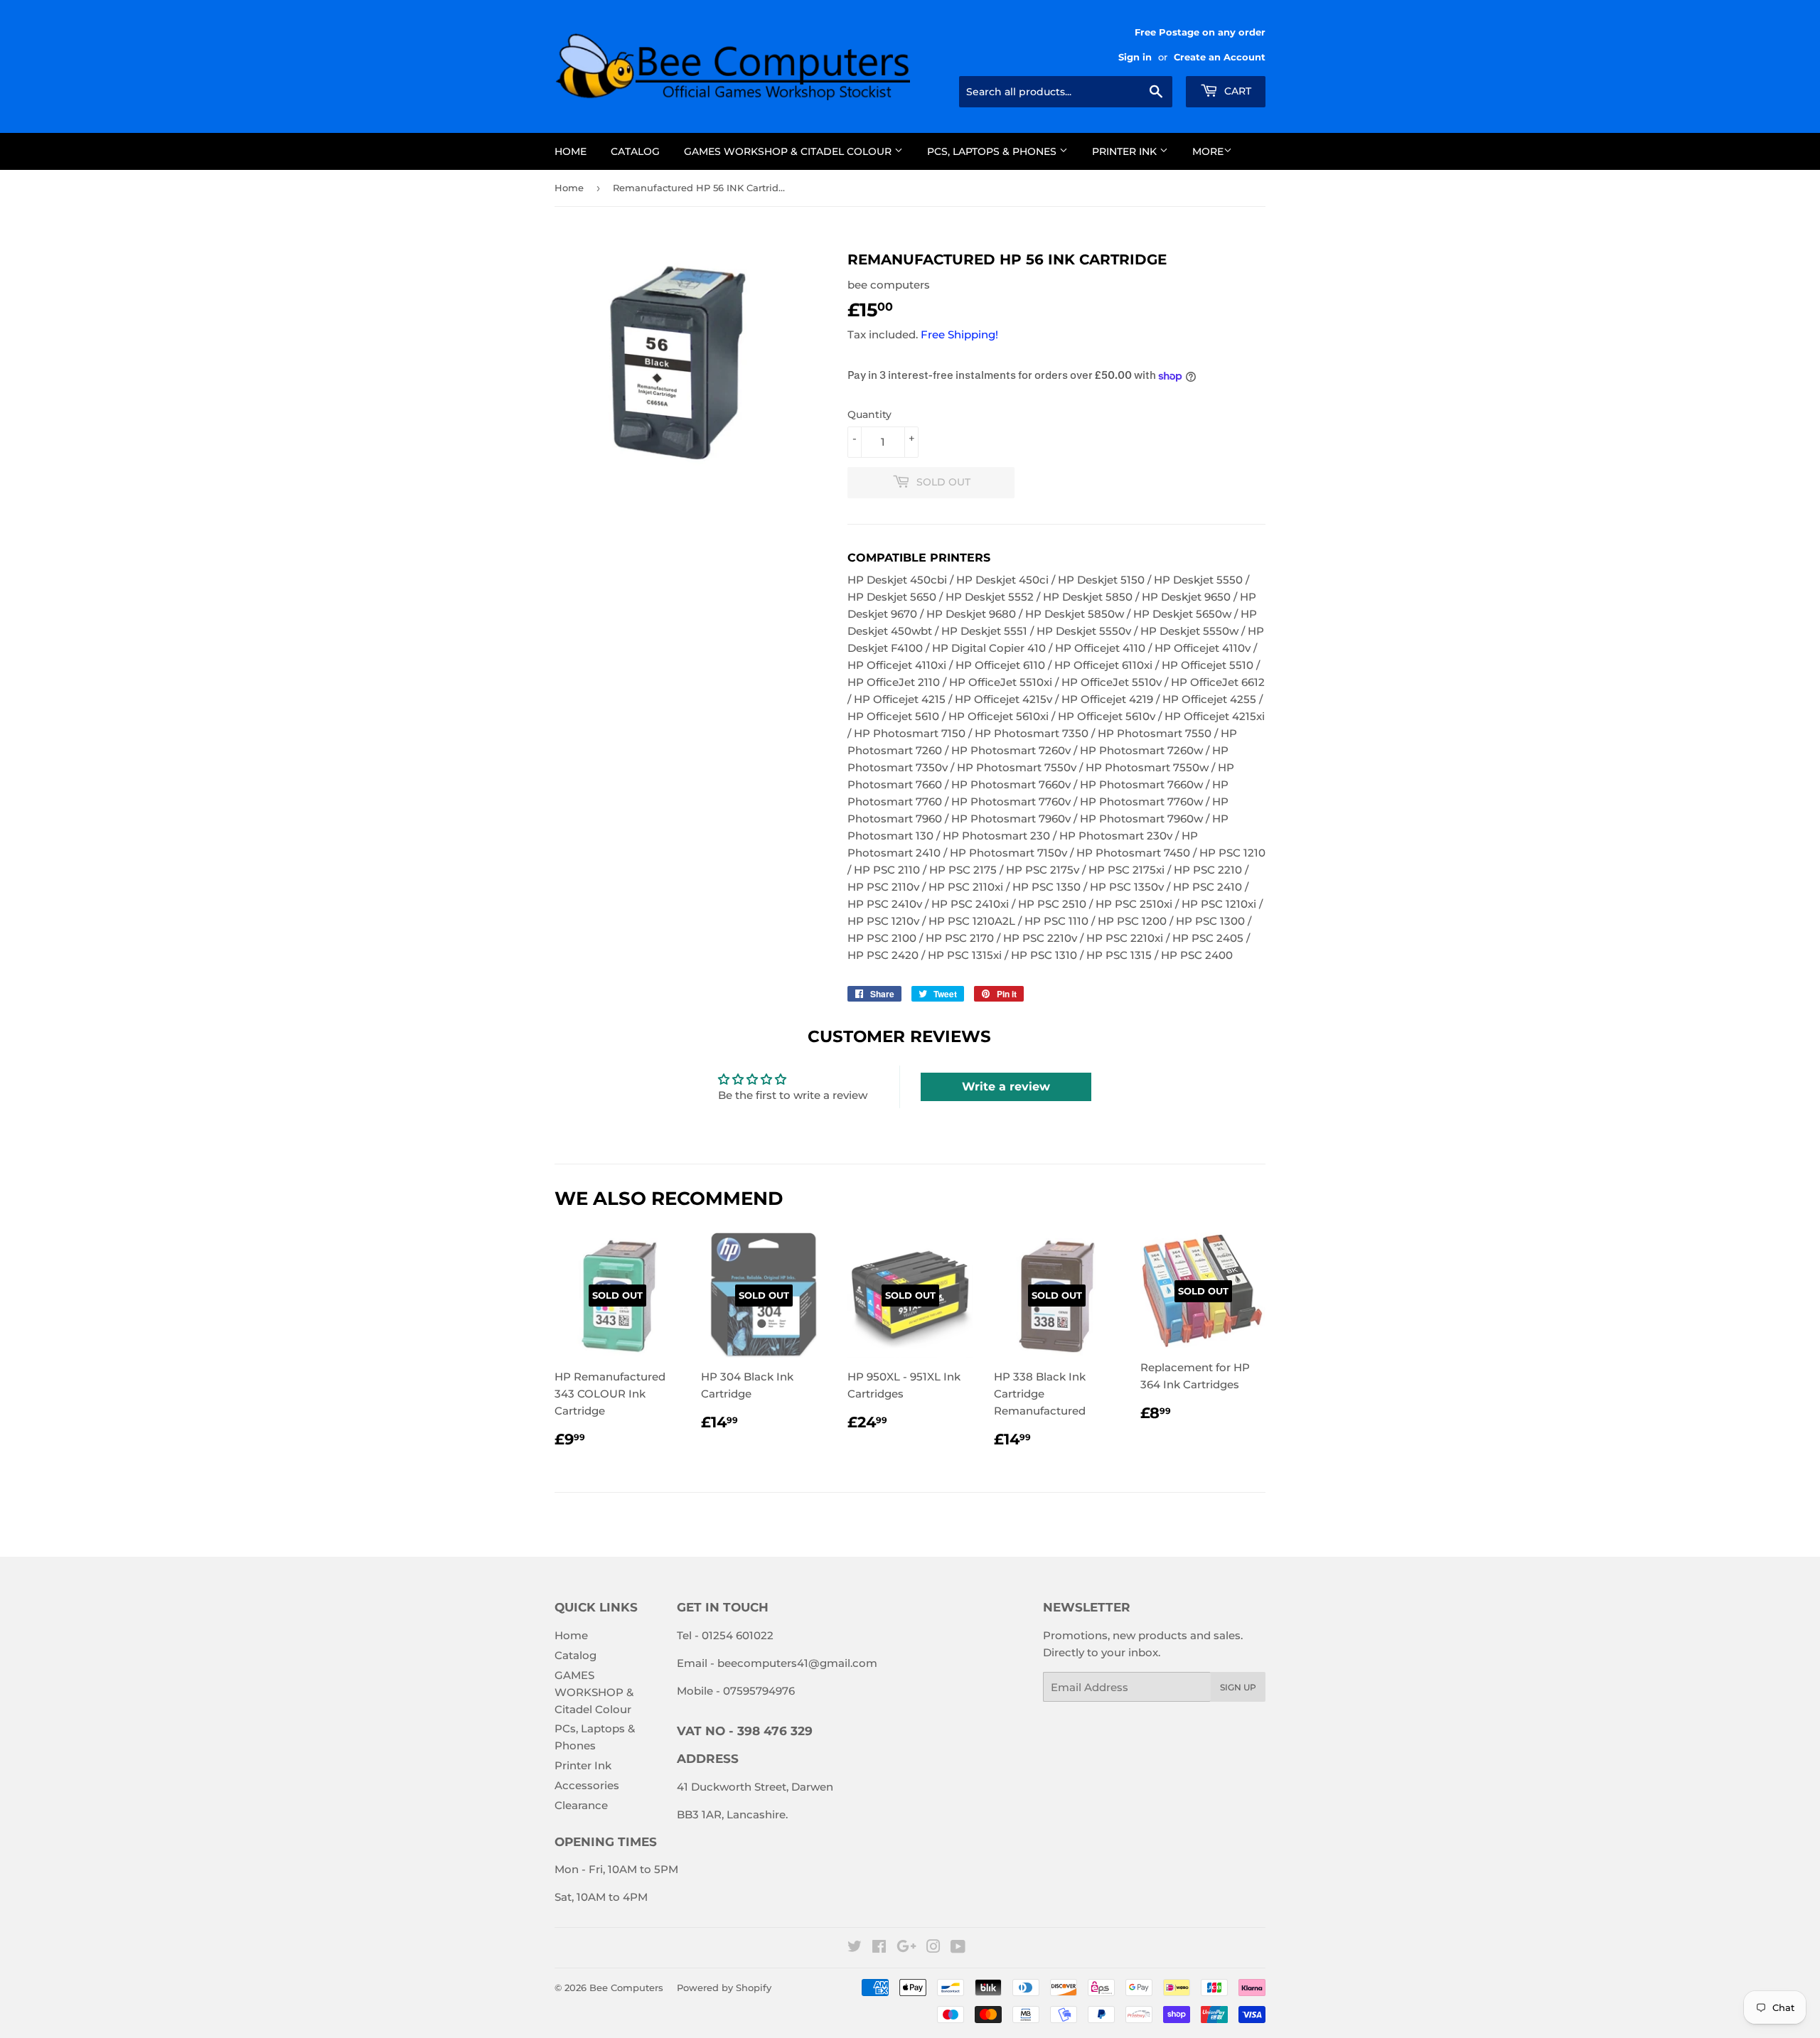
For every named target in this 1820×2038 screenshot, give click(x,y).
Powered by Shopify (724, 1988)
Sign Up (1238, 1687)
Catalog (635, 151)
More (1208, 151)
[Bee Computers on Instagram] (933, 1948)
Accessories (587, 1785)
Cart (1236, 91)
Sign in (1135, 57)
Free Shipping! (959, 334)
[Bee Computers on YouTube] (958, 1948)
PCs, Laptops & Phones (993, 151)
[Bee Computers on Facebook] (879, 1948)
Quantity (869, 414)
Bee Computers (626, 1988)
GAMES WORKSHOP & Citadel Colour (789, 151)
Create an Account (1220, 57)
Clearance (581, 1805)
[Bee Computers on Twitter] (855, 1948)
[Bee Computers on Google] (906, 1948)
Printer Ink (1126, 151)
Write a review (1006, 1087)
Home (571, 151)
